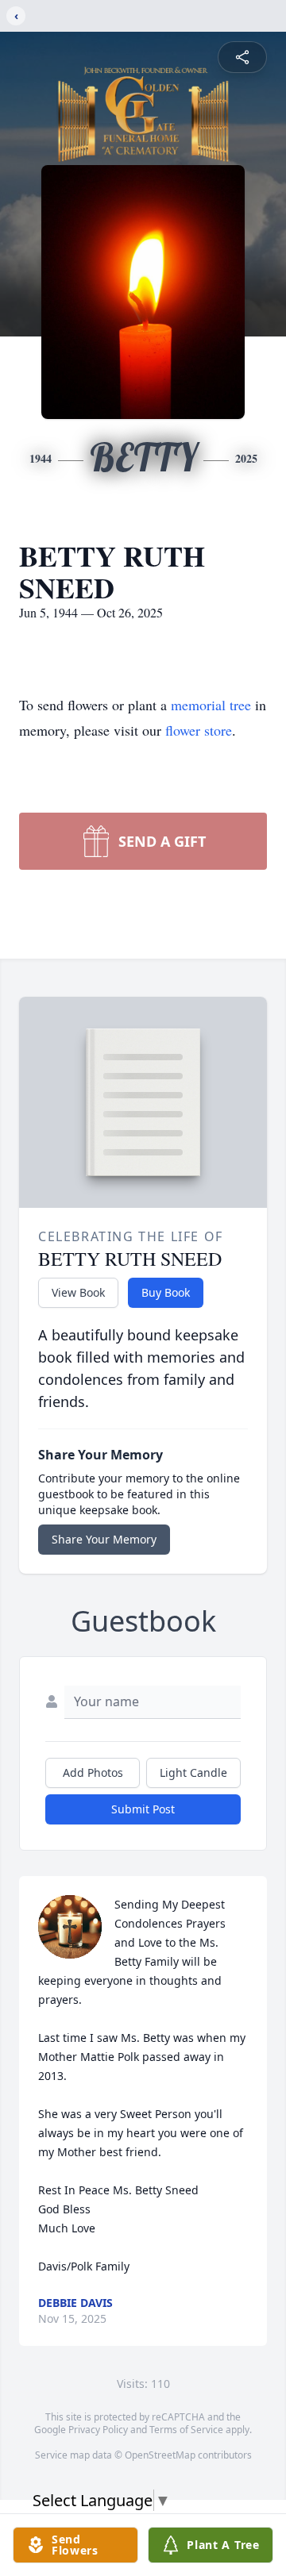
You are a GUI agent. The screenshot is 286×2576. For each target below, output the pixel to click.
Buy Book (166, 1292)
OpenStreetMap (160, 2455)
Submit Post (143, 1809)
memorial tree (211, 705)
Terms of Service (186, 2430)
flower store (199, 730)
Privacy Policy (98, 2430)
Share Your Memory (104, 1539)
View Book (78, 1292)
